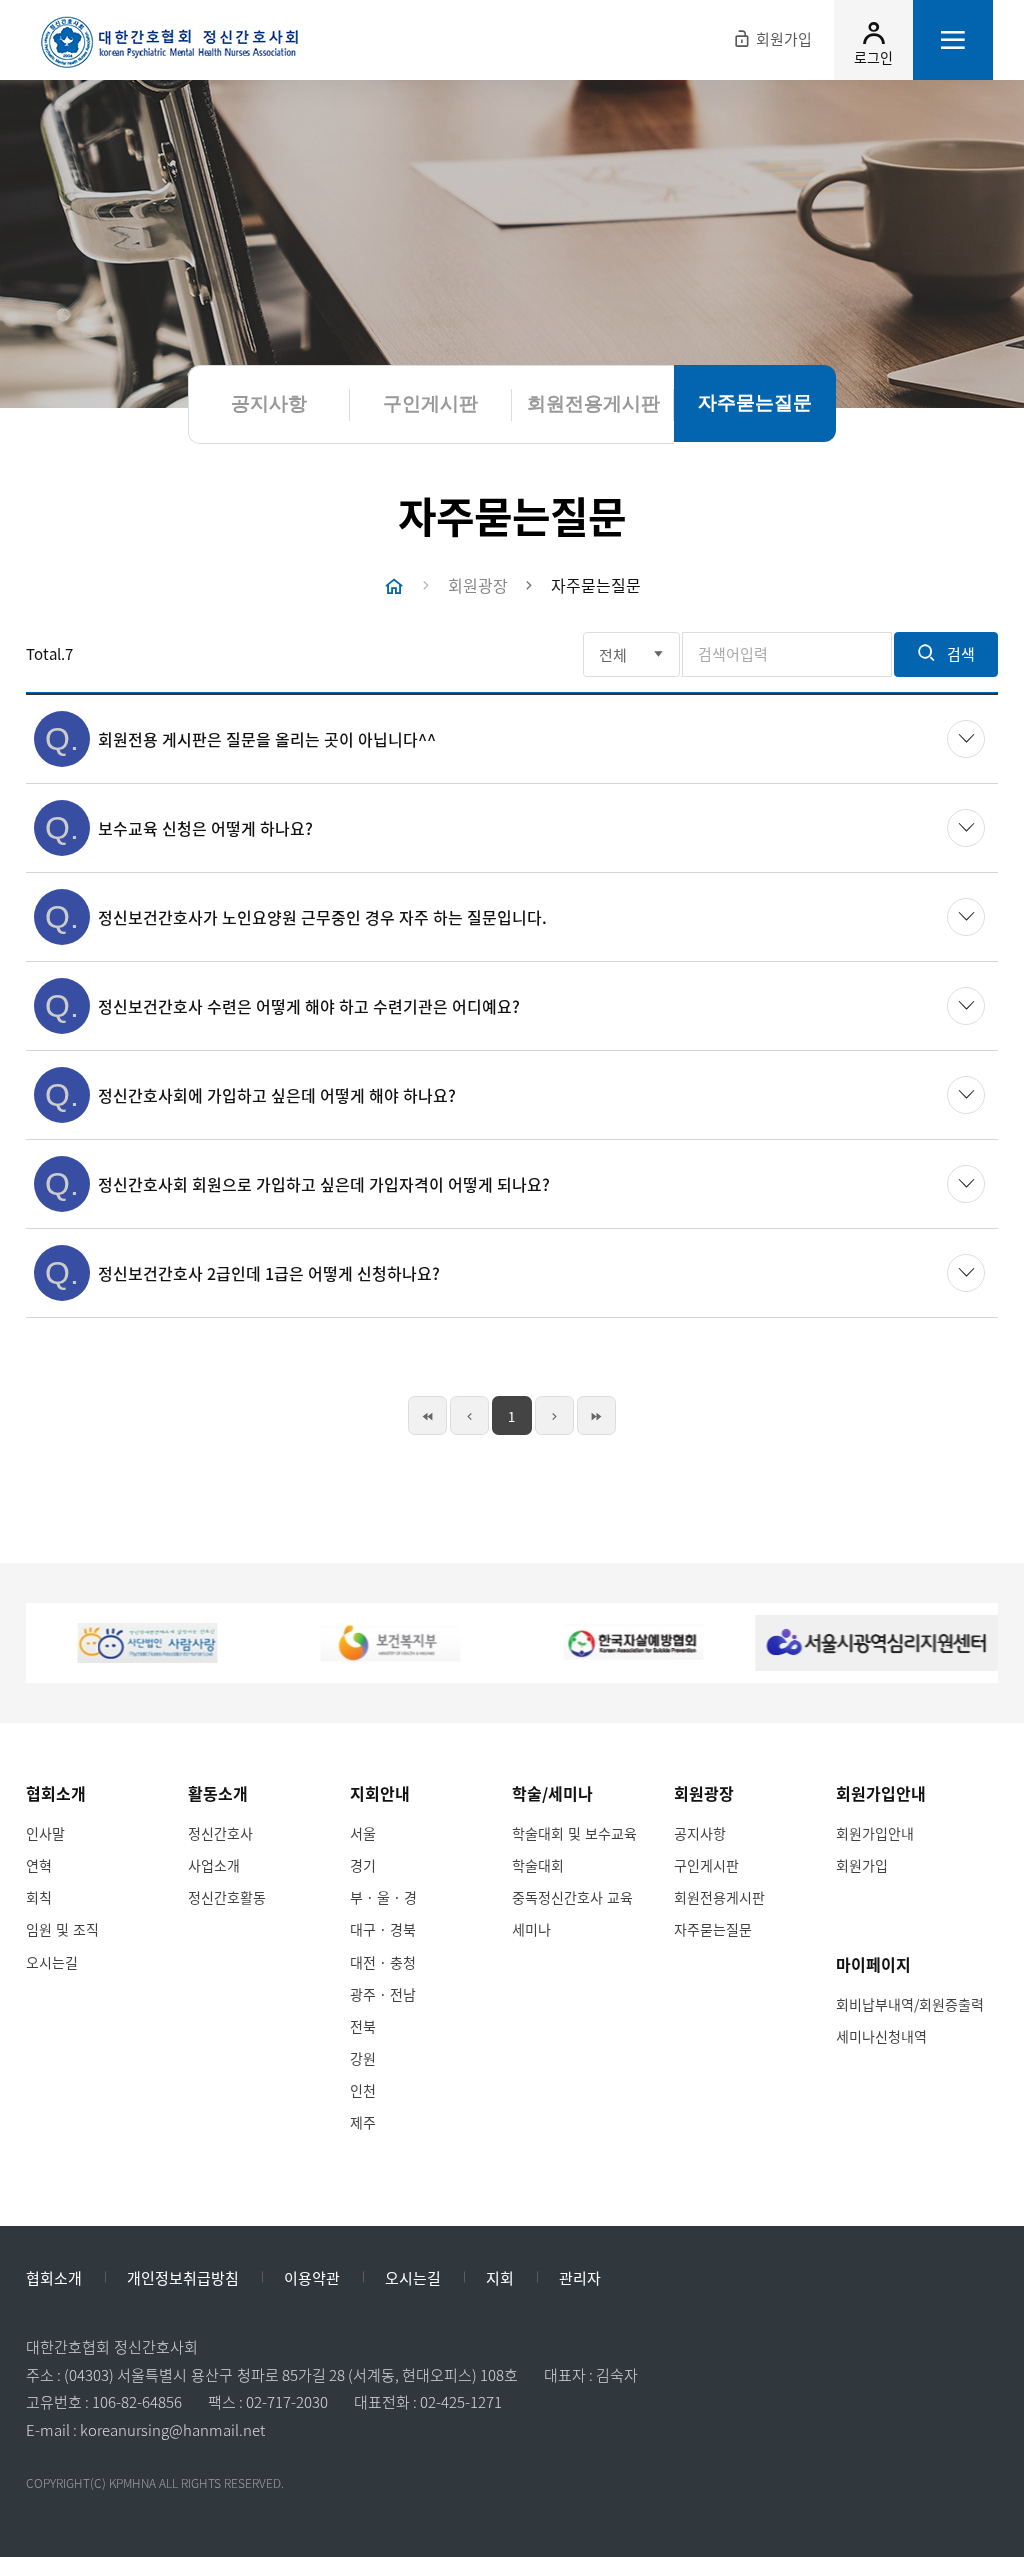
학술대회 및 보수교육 (574, 1833)
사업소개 (214, 1865)
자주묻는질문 (713, 1929)
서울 (363, 1833)
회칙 (39, 1897)
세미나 (531, 1929)
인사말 (45, 1833)
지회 (500, 2279)
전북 (363, 2026)
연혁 (39, 1865)
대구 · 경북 (383, 1929)
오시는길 (52, 1962)
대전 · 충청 (383, 1962)
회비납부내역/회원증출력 (910, 2004)
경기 (363, 1865)
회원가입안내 (875, 1833)
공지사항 (700, 1833)
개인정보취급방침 (183, 2279)
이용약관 (312, 2279)
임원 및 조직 (62, 1929)
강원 (363, 2058)
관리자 (580, 2279)
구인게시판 (706, 1865)
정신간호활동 (227, 1897)
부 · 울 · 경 (383, 1897)
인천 (363, 2090)
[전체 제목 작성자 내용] (631, 654)
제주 (363, 2122)
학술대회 (538, 1865)
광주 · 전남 (383, 1994)
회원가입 (862, 1865)
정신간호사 (220, 1833)
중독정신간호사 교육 (572, 1897)
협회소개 (54, 2279)
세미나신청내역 (881, 2036)
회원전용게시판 (719, 1897)
